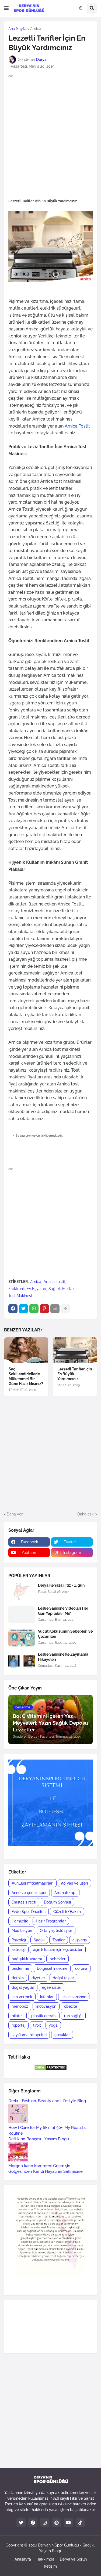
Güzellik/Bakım (67, 1912)
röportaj (18, 2025)
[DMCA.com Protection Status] (50, 2069)
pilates (18, 2016)
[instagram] (45, 2523)
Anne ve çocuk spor (29, 1893)
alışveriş (80, 1940)
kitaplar (47, 1997)
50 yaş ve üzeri (74, 1883)
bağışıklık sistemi (27, 1959)
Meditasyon (22, 1931)
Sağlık (39, 1940)
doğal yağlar (23, 1987)
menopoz (20, 2006)
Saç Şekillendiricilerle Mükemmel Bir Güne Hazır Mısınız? (26, 1376)
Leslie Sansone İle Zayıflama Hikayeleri (63, 1657)
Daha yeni (15, 1514)
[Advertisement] (50, 132)
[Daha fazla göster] (65, 1309)
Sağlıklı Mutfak (61, 1289)
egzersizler (52, 1987)
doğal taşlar (63, 1978)
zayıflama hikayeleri (29, 2035)
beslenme (20, 1968)
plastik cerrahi (44, 2016)
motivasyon (46, 2006)
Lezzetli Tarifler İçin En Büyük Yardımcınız (75, 1374)
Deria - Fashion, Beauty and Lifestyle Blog (47, 2101)
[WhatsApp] (34, 1309)
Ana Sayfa (17, 29)
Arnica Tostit (54, 1282)
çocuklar (62, 2035)
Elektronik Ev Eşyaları (27, 1289)
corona (81, 1968)
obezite (71, 2006)
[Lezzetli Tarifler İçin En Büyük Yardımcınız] (75, 1350)
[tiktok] (80, 2523)
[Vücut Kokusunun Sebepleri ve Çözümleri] (22, 1638)
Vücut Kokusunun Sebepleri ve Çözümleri (65, 1634)
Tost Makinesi (20, 1296)
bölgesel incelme (52, 1968)
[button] (6, 8)
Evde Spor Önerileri (29, 1912)
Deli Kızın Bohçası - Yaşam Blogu (39, 2139)
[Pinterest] (44, 1309)
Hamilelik (20, 1921)
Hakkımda (45, 2559)
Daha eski (86, 1514)
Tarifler (59, 1940)
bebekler (58, 1959)
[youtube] (68, 2523)
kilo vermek (22, 1997)
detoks (18, 1978)
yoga (53, 2025)
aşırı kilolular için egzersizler (58, 1950)
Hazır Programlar (51, 1921)
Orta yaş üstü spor (56, 1931)
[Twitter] (23, 1309)
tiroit (37, 2025)
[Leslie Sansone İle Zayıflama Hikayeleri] (22, 1661)
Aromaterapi (65, 1893)
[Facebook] (13, 1309)
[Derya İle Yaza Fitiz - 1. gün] (22, 1592)
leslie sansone (74, 1997)
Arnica (36, 29)
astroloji (18, 1950)
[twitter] (21, 2523)
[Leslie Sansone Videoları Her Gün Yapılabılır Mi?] (22, 1615)
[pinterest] (57, 2523)
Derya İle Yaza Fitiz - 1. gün (61, 1585)
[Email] (55, 1309)
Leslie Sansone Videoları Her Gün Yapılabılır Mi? (63, 1611)
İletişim (50, 2566)
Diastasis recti (24, 1902)
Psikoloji (19, 1940)
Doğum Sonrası (57, 1902)
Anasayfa (23, 2559)
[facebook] (33, 2523)
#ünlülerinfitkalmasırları (32, 1883)
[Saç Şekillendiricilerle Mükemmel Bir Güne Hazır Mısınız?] (26, 1350)
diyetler (38, 1978)
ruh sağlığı (73, 2016)
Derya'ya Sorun (73, 2559)
